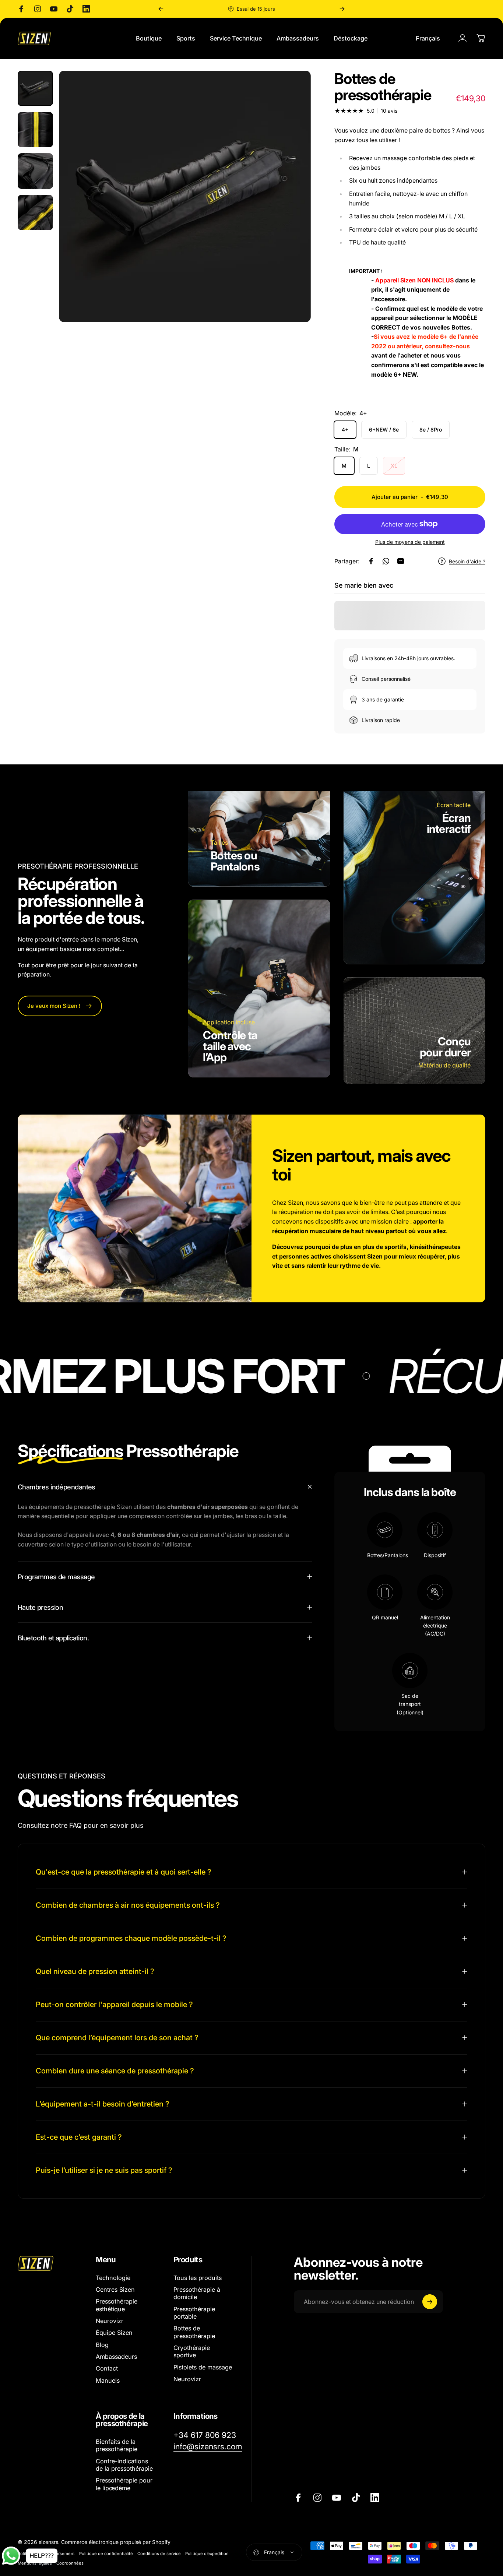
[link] (60, 1006)
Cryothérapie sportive (192, 2352)
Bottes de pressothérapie (194, 2332)
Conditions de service (159, 2554)
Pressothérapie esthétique (117, 2305)
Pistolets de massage (203, 2367)
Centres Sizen (115, 2290)
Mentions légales (35, 2563)
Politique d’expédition (207, 2554)
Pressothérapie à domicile (197, 2293)
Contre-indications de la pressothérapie (124, 2465)
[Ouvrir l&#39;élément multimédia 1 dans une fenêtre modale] (185, 196)
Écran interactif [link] (449, 823)
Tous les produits (198, 2278)
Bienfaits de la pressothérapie (117, 2445)
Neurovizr (110, 2321)
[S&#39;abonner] (430, 2302)
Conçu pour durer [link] (445, 1047)
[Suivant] (342, 9)
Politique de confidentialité (106, 2554)
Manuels (108, 2380)
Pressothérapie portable (194, 2313)
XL (394, 466)
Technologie (113, 2278)
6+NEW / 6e (384, 430)
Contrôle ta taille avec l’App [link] (230, 1046)
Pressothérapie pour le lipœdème (124, 2484)
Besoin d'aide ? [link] (467, 561)
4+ (345, 430)
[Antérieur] (161, 9)
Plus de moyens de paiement (410, 542)
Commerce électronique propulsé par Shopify (116, 2542)
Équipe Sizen (114, 2333)
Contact (107, 2369)
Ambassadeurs (116, 2357)
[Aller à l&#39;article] (35, 88)
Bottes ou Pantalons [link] (235, 861)
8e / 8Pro (431, 430)
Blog (102, 2345)
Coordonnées (70, 2563)
